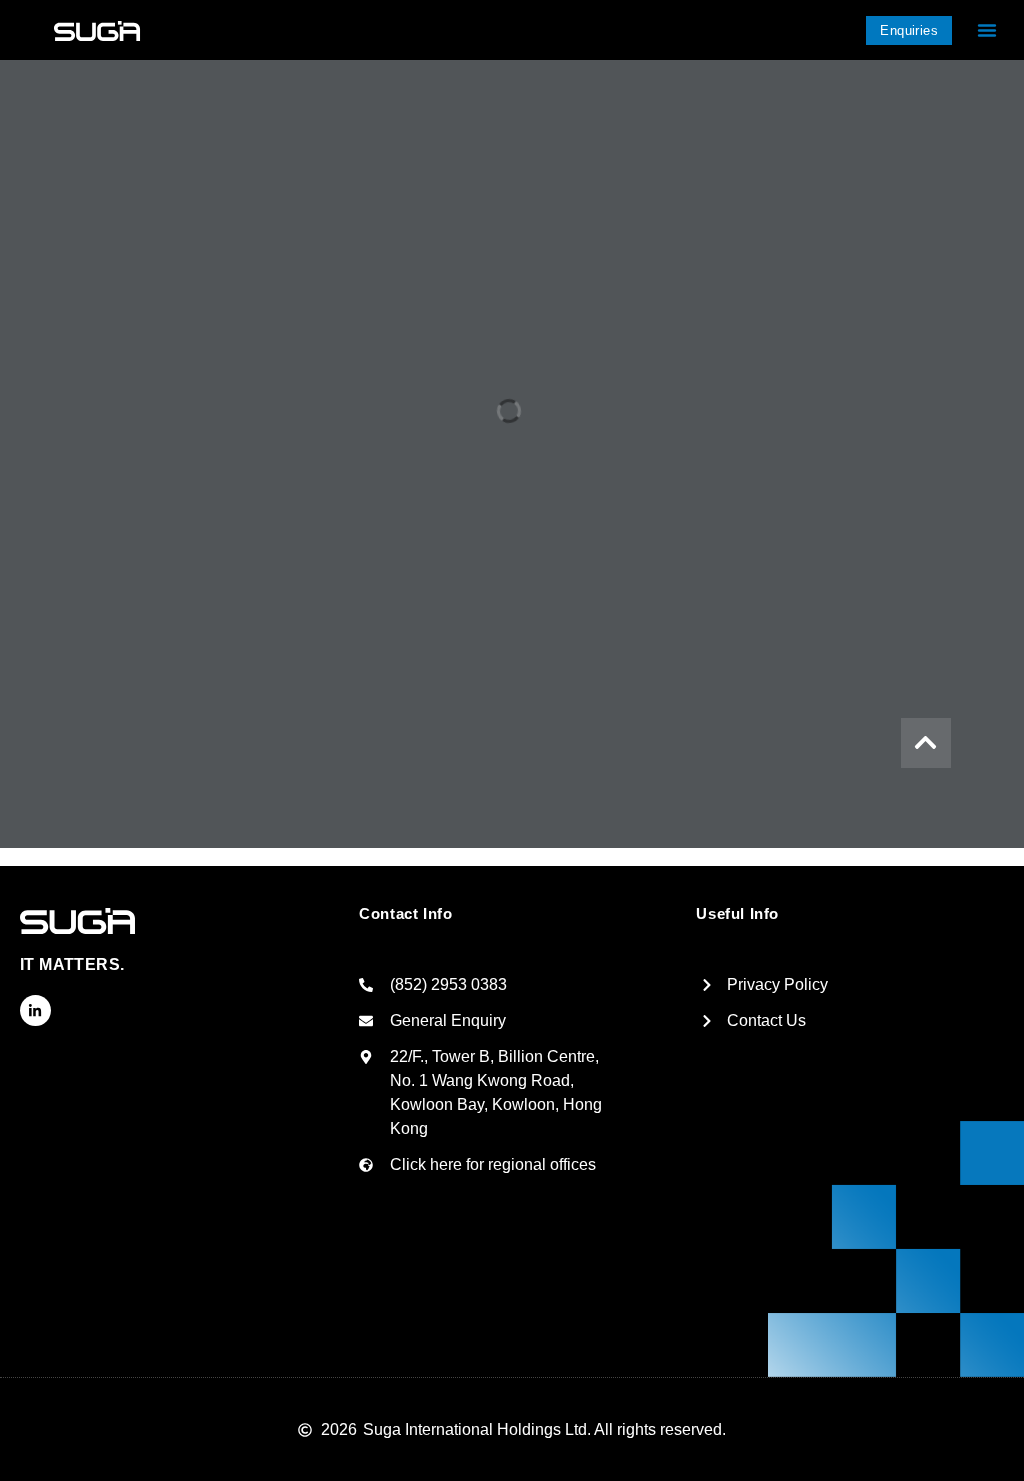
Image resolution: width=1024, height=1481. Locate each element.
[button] (987, 30)
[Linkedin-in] (35, 1010)
